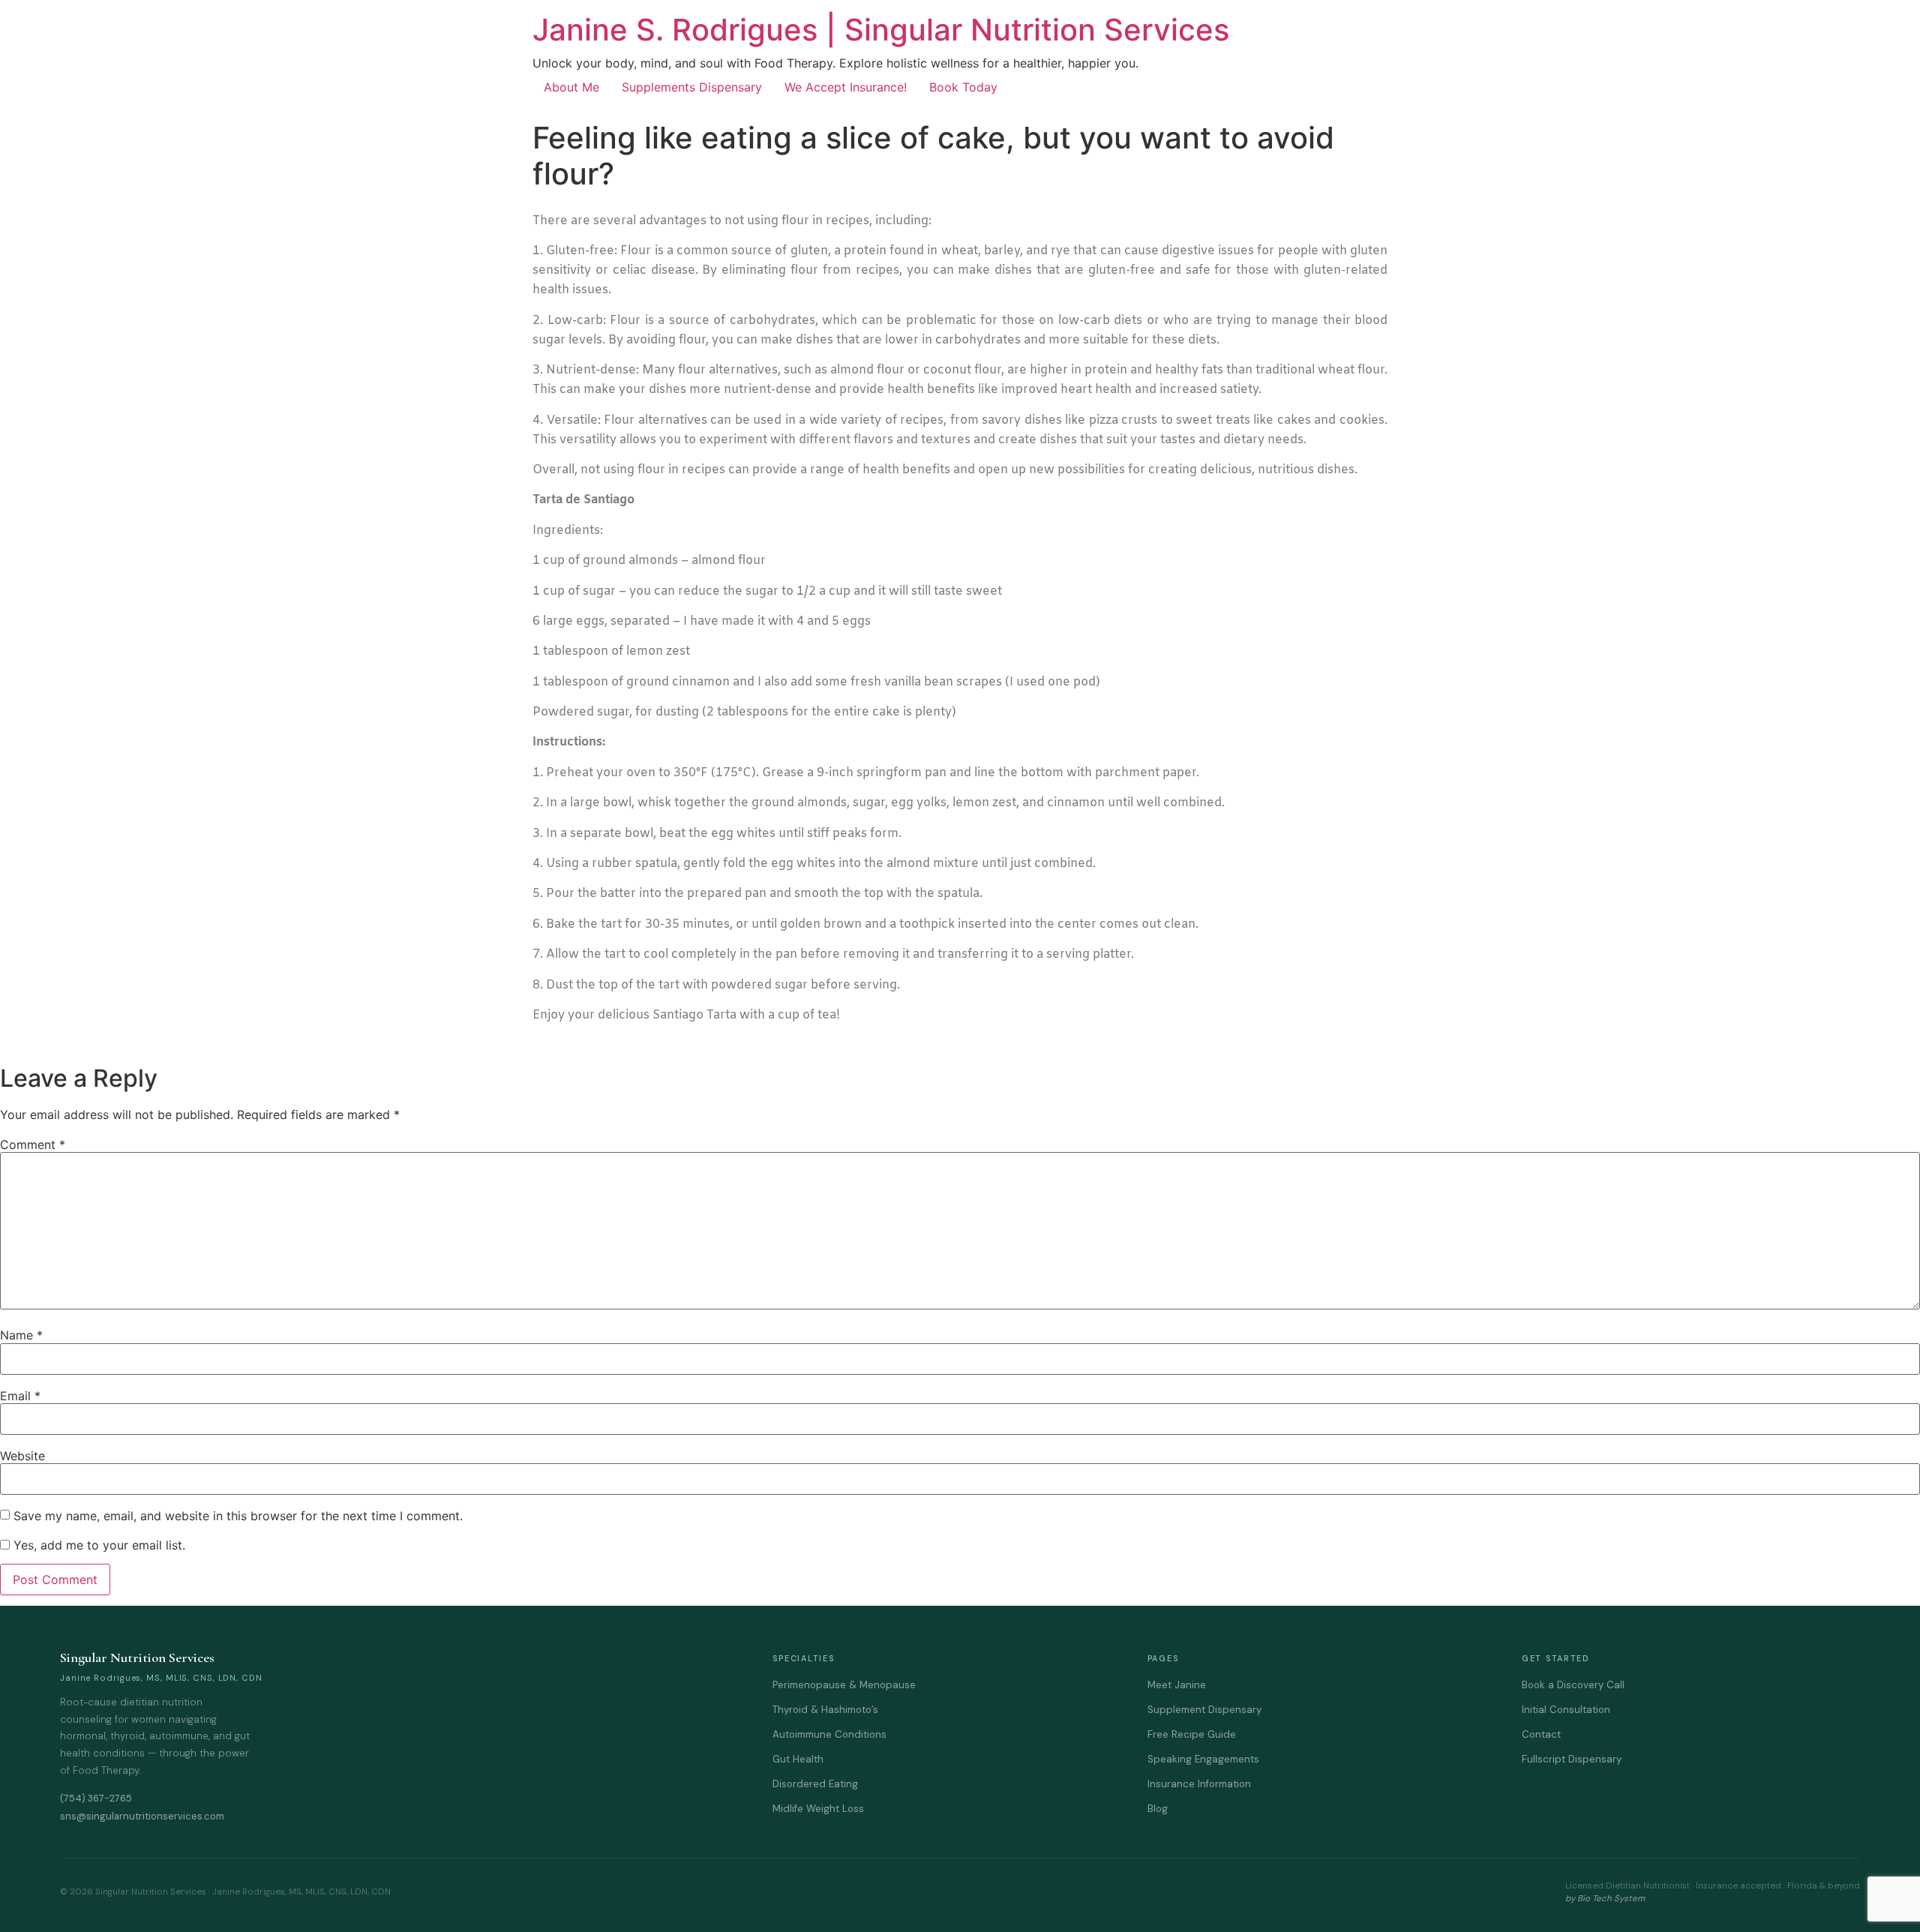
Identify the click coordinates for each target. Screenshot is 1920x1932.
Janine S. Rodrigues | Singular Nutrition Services (881, 30)
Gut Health (798, 1759)
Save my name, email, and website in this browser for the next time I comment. (238, 1516)
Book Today (963, 87)
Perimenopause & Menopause (844, 1685)
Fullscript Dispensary (1572, 1759)
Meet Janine (1177, 1685)
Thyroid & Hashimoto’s (825, 1710)
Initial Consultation (1566, 1710)
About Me (571, 87)
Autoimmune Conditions (829, 1734)
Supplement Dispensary (1204, 1710)
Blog (1158, 1809)
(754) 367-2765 (96, 1798)
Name (21, 1335)
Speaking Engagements (1203, 1759)
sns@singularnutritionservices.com (142, 1816)
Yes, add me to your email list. (97, 1545)
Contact (1541, 1734)
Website (22, 1456)
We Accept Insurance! (846, 87)
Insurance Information (1199, 1784)
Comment (33, 1144)
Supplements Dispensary (692, 87)
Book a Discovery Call (1573, 1685)
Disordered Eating (815, 1784)
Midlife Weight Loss (818, 1809)
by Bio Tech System (1605, 1899)
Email (20, 1396)
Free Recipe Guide (1192, 1734)
